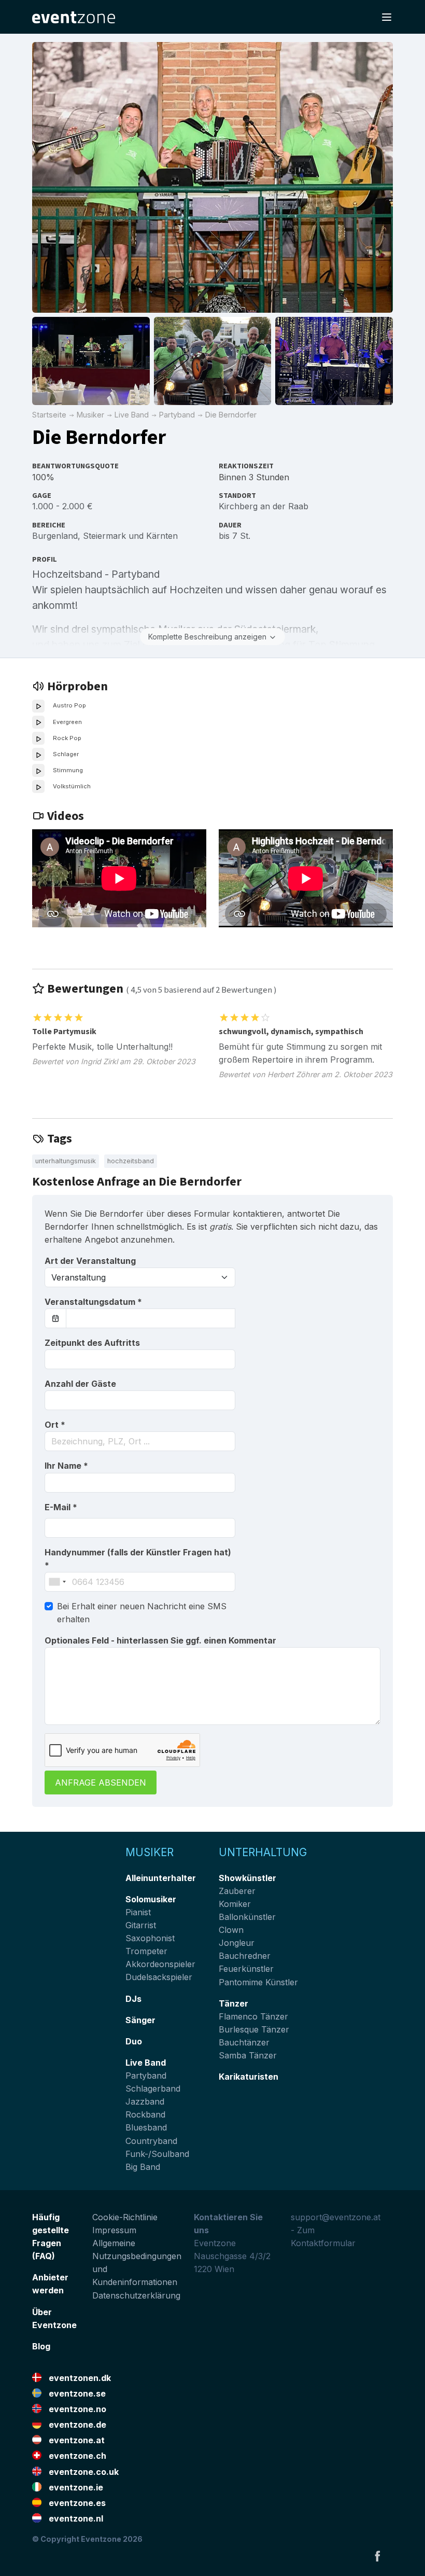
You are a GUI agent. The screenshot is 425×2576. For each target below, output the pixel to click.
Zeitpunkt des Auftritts (92, 1343)
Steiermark (104, 536)
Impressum (114, 2230)
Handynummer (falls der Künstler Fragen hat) (138, 1559)
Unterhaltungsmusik (66, 1161)
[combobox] (140, 1441)
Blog (41, 2346)
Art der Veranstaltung (90, 1261)
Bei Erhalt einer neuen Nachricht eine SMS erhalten (142, 1613)
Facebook (377, 2556)
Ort (55, 1425)
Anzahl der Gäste (80, 1384)
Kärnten (162, 536)
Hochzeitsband (131, 1161)
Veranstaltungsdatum (93, 1302)
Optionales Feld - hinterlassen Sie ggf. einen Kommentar (160, 1640)
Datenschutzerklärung (136, 2295)
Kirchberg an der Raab (264, 506)
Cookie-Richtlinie (125, 2217)
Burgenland (55, 536)
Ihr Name (66, 1466)
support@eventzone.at (336, 2217)
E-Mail (61, 1507)
